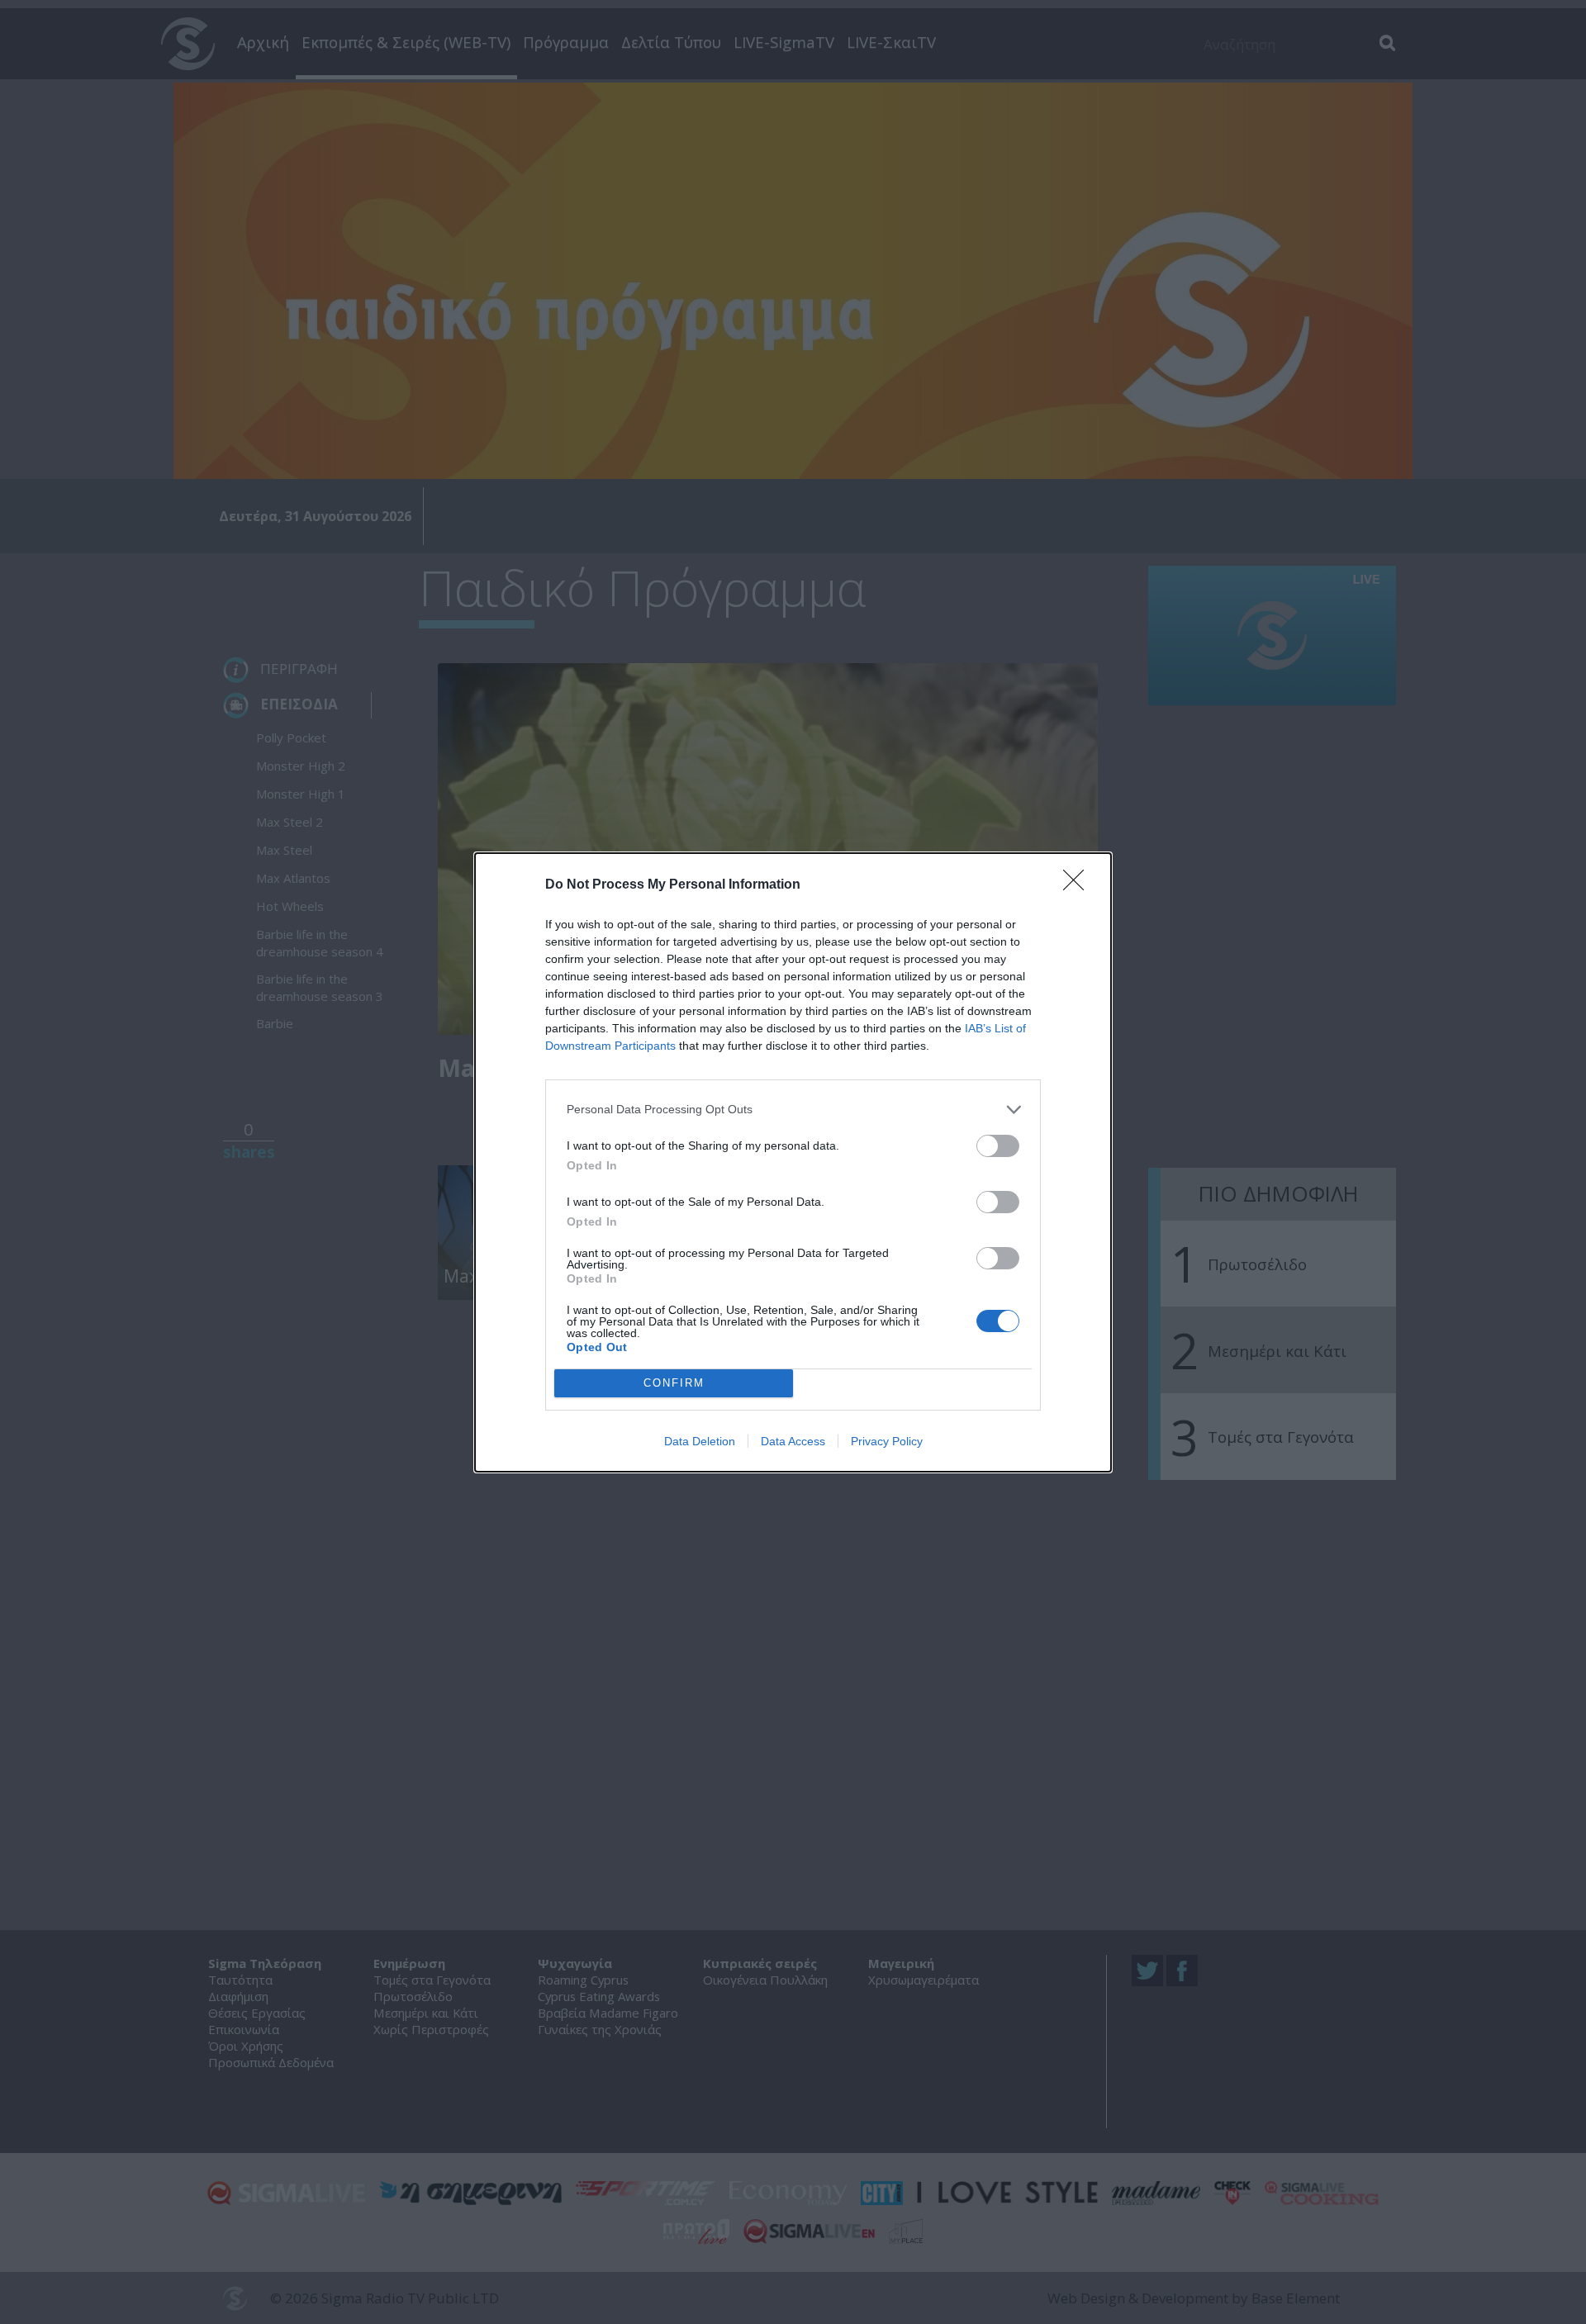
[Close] (1079, 885)
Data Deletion (700, 1441)
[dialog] (793, 1162)
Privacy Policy (887, 1441)
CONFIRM (674, 1383)
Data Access (793, 1441)
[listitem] (793, 1110)
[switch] (998, 1146)
